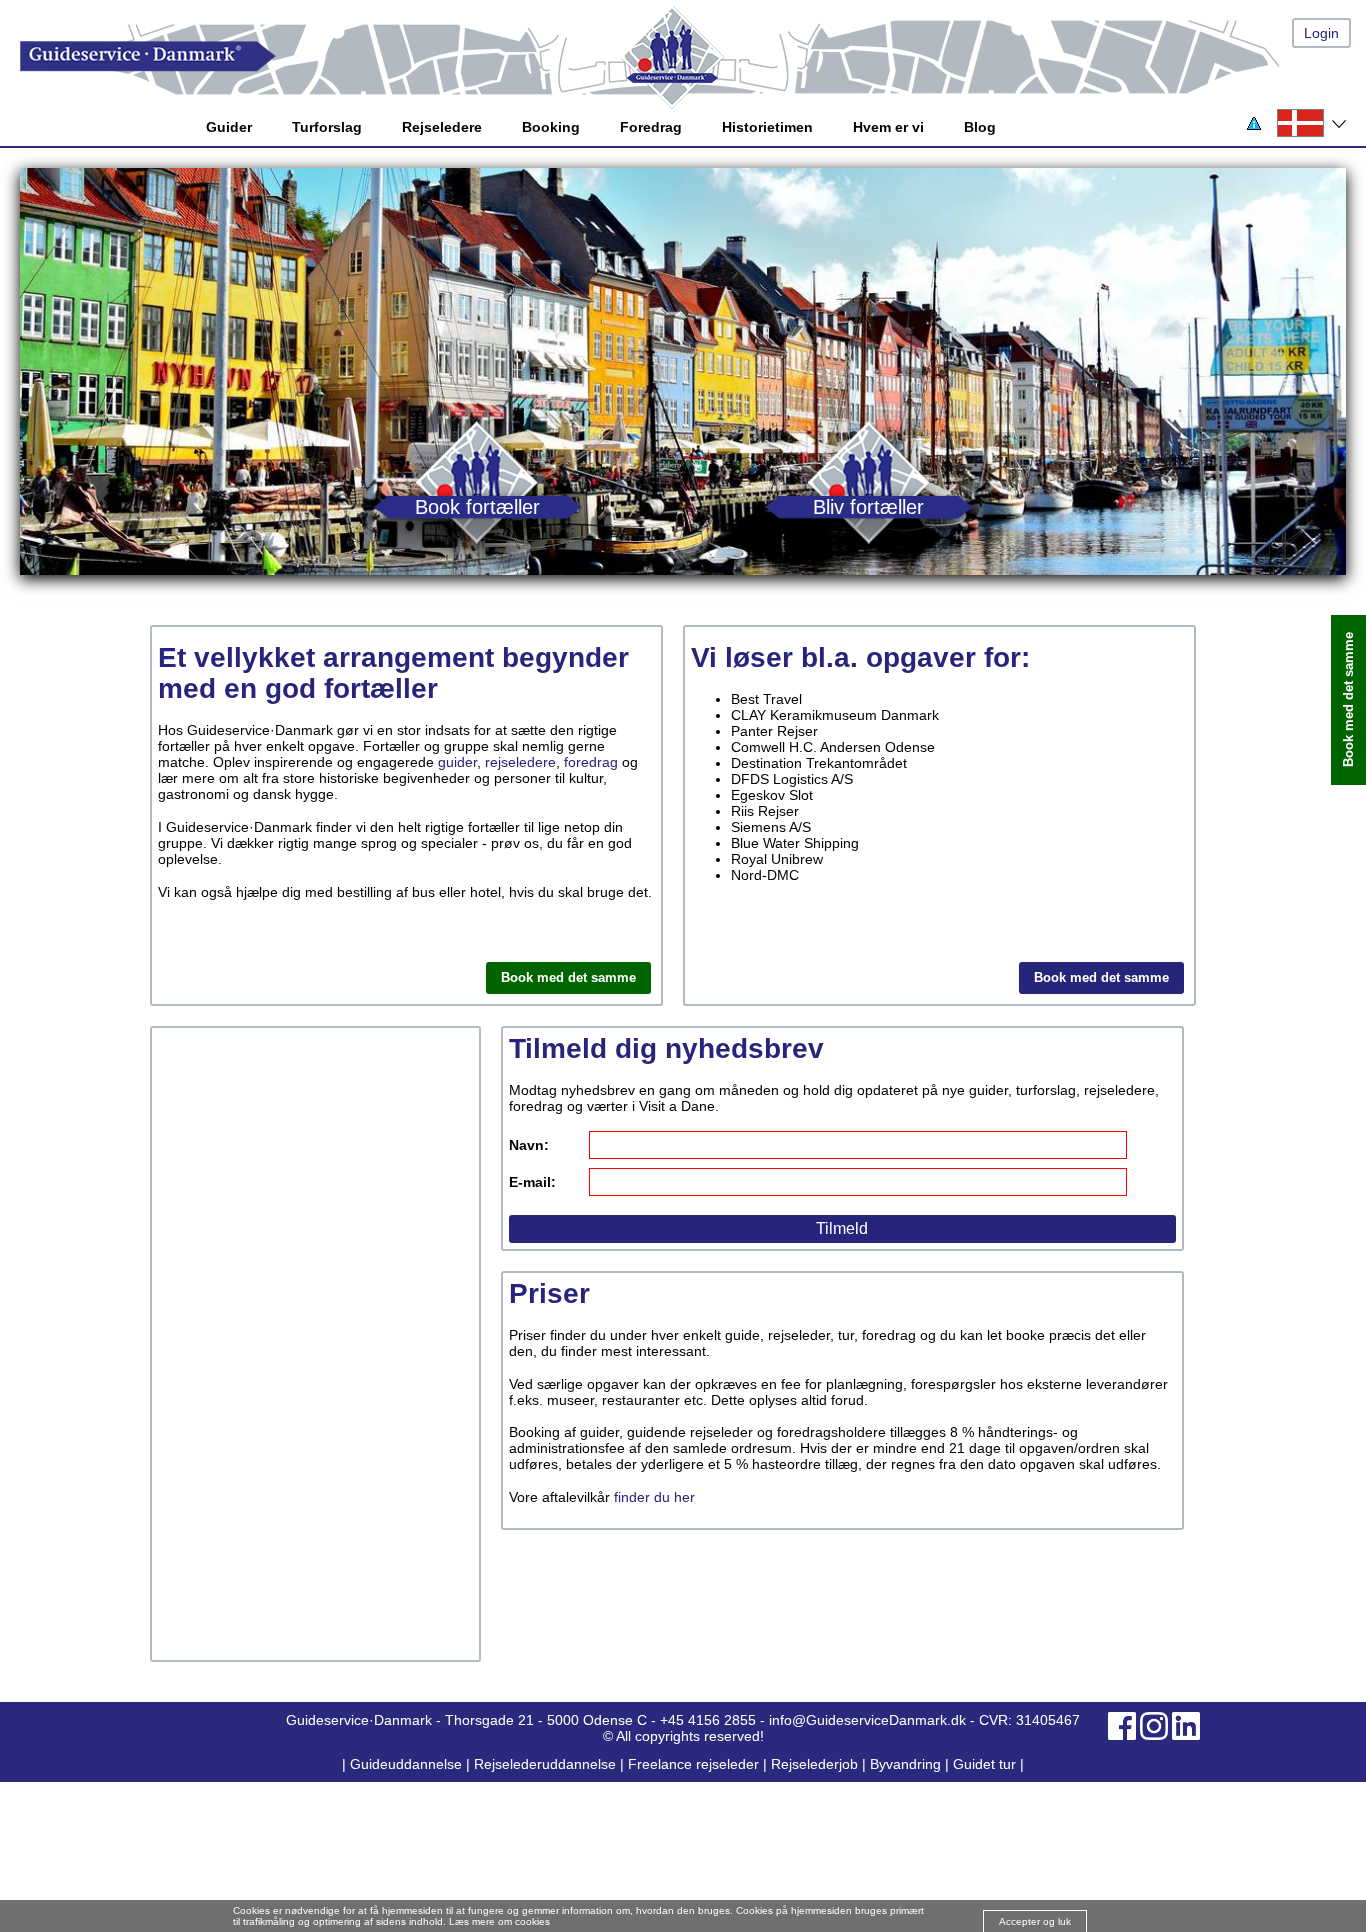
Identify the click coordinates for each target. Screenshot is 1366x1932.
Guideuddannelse (408, 1764)
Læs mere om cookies (499, 1921)
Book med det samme (568, 977)
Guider (229, 127)
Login (1321, 33)
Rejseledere (442, 127)
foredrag (591, 762)
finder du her (654, 1497)
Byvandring (905, 1764)
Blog (980, 127)
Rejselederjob (814, 1764)
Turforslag (327, 127)
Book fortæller (477, 506)
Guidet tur (984, 1764)
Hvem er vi (888, 127)
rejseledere (520, 762)
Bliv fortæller (868, 506)
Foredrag (651, 127)
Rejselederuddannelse (547, 1764)
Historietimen (767, 127)
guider (457, 762)
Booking (551, 127)
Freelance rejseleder (693, 1764)
